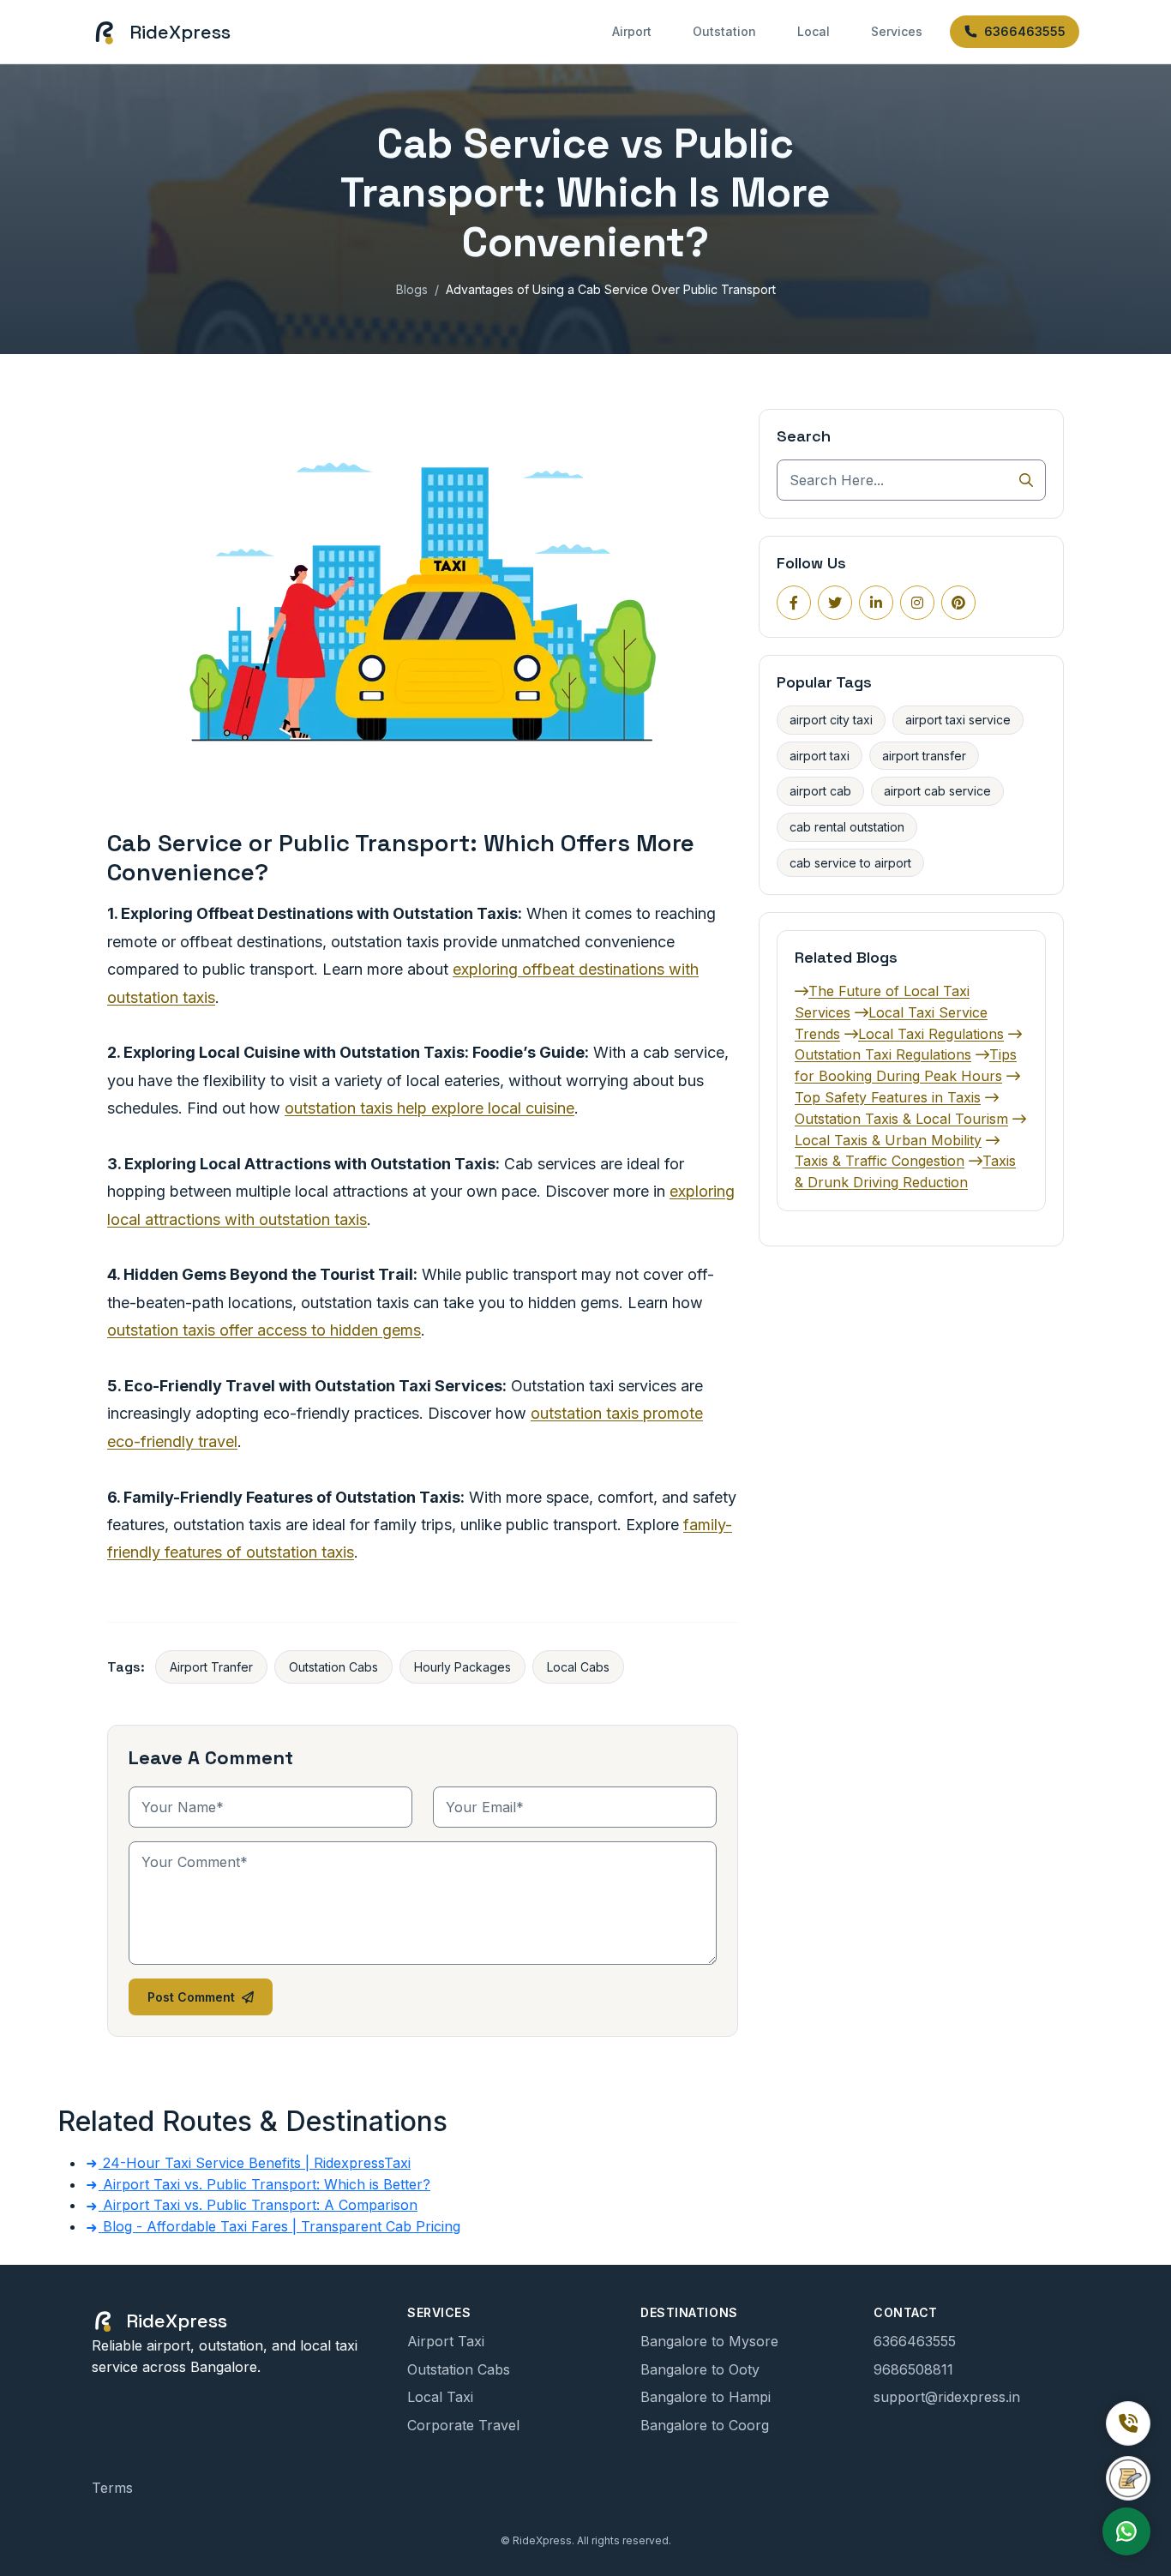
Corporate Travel (463, 2425)
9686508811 (913, 2369)
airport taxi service (958, 720)
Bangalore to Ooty (700, 2369)
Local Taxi (440, 2397)
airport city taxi (831, 720)
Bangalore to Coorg (705, 2425)
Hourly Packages (462, 1667)
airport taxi (820, 756)
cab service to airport (850, 863)
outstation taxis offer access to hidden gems (264, 1330)
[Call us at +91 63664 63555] (1128, 2423)
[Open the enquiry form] (1128, 2478)
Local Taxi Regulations (931, 1034)
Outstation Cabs (333, 1667)
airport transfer (924, 756)
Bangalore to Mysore (709, 2341)
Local (814, 31)
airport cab (820, 791)
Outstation (724, 31)
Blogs (412, 289)
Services (897, 31)
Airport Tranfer (211, 1667)
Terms (112, 2488)
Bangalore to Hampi (706, 2397)
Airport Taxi (446, 2341)
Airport (632, 31)
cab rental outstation (847, 827)
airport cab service (937, 791)
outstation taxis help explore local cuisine (429, 1108)
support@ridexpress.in (947, 2397)
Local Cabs (578, 1667)
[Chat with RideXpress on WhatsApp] (1126, 2531)
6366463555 (1025, 31)
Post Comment (191, 1997)
